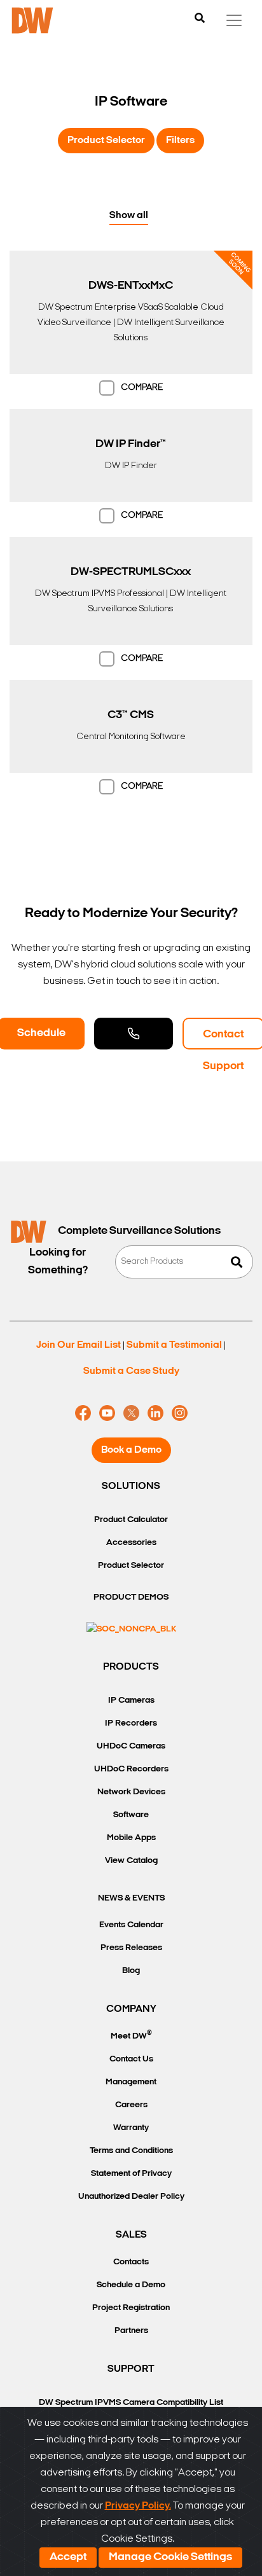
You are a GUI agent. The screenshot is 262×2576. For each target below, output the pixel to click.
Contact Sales (134, 1034)
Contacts (131, 2262)
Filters (180, 141)
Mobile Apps (131, 1838)
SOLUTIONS (131, 1486)
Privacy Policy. (138, 2506)
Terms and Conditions (131, 2151)
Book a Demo (131, 1450)
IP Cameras (131, 1700)
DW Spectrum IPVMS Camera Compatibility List (131, 2403)
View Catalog (131, 1861)
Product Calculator (131, 1520)
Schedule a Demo (131, 2285)
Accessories (131, 1543)
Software (131, 1815)
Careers (131, 2105)
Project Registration (131, 2308)
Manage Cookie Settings (170, 2558)
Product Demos (131, 1597)
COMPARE (142, 388)
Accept (68, 2558)
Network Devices (131, 1792)
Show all (129, 216)
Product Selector (106, 141)
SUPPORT (131, 2369)
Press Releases (131, 1948)
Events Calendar (131, 1925)
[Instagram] (180, 1413)
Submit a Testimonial (174, 1345)
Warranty (131, 2128)
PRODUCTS (131, 1667)
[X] (131, 1413)
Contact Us (131, 2059)
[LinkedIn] (155, 1413)
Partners (131, 2331)
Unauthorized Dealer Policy (131, 2197)
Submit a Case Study (131, 1371)
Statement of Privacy (131, 2174)
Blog (131, 1971)
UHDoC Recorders (131, 1769)
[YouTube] (107, 1413)
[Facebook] (83, 1413)
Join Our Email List (79, 1345)
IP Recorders (131, 1723)
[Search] (200, 19)
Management (131, 2082)
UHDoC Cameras (131, 1746)
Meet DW (131, 2035)
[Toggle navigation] (234, 20)
